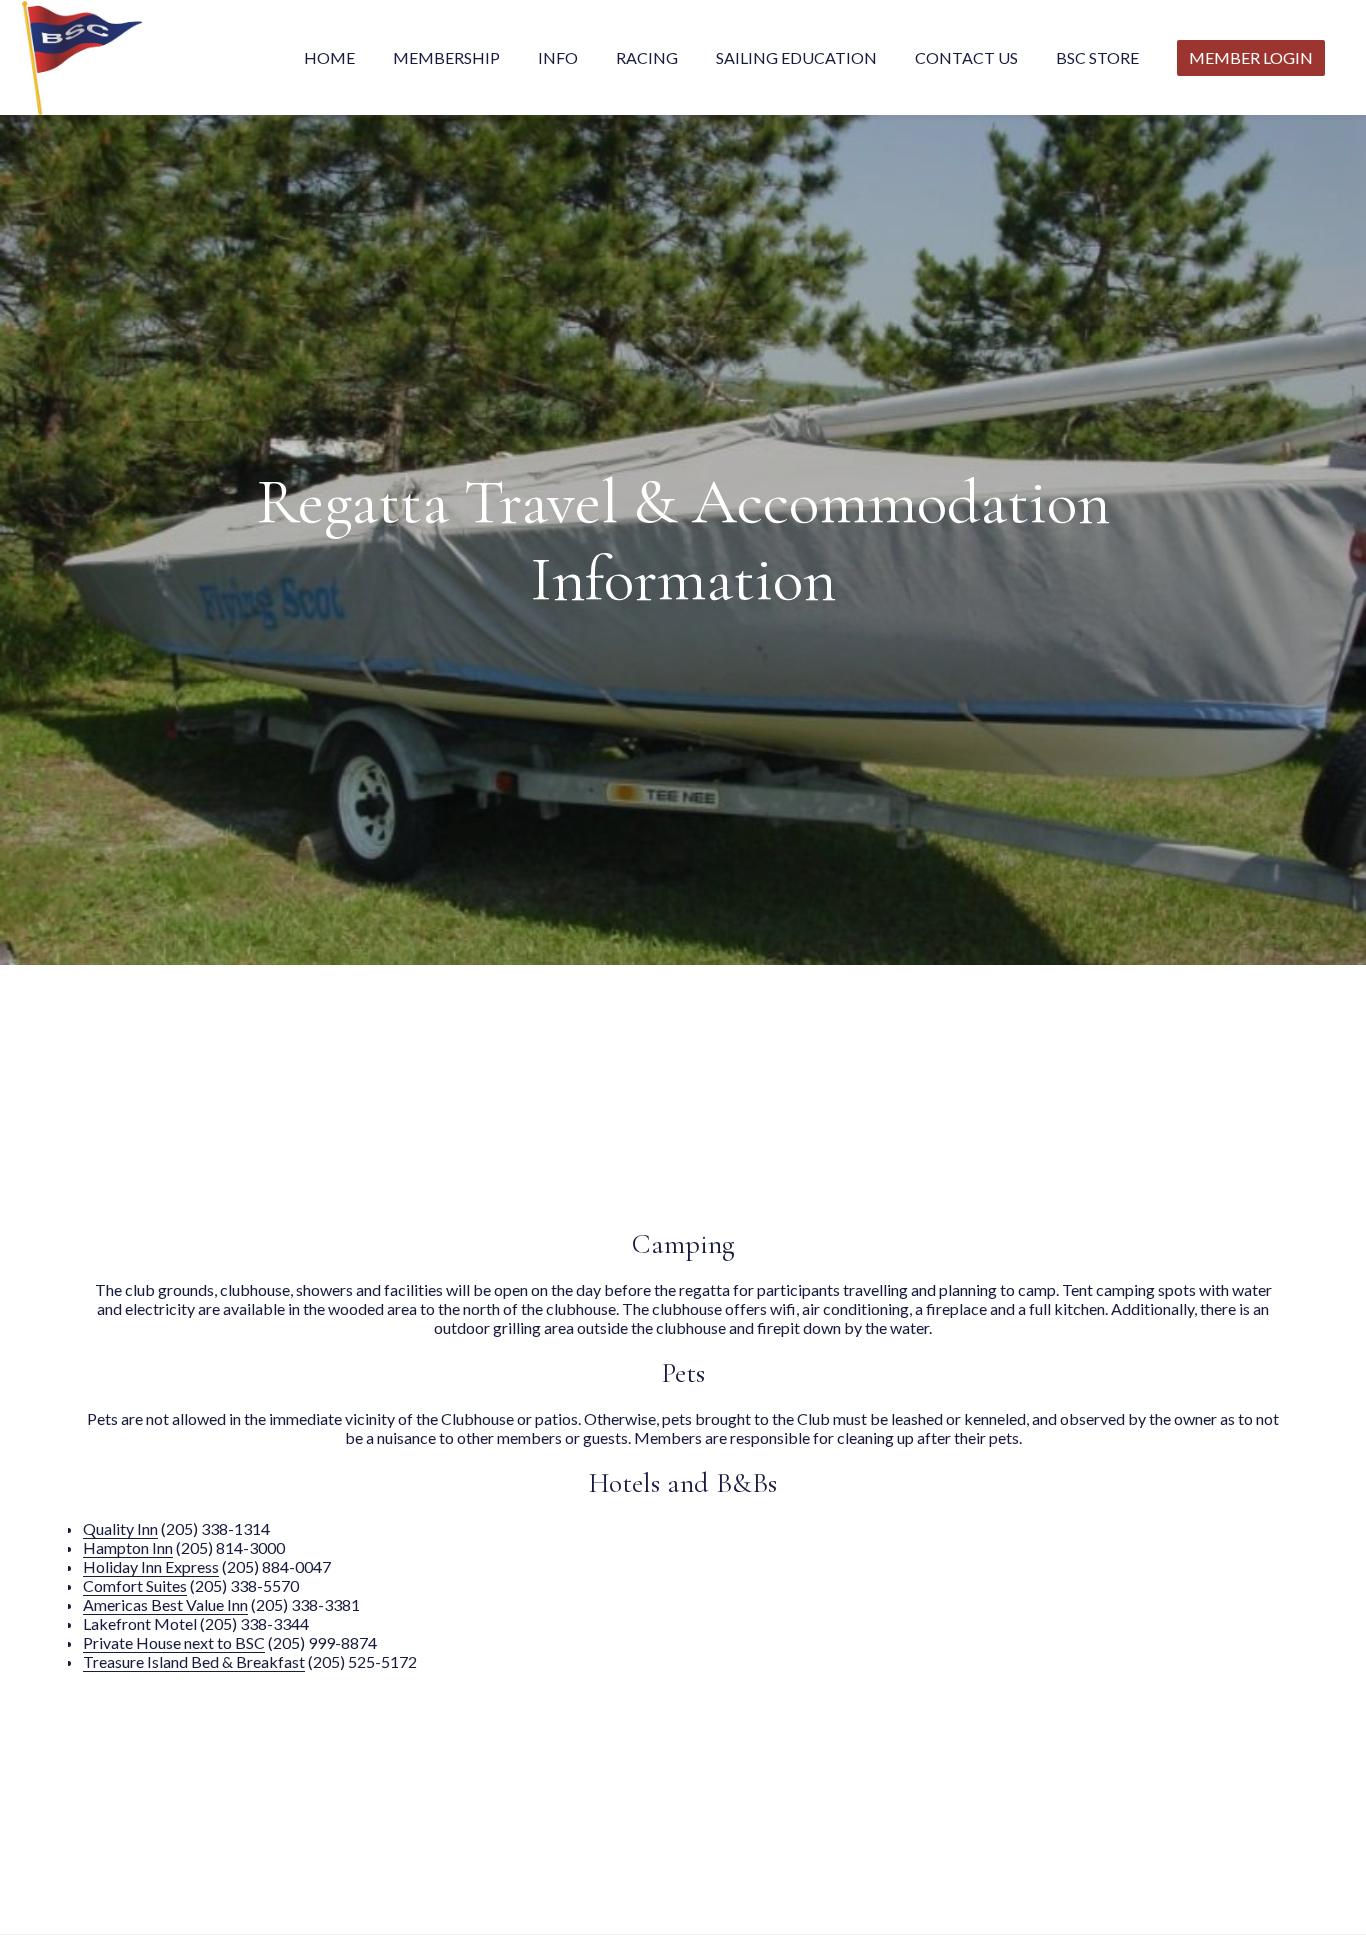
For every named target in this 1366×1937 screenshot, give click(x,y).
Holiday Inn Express (151, 1570)
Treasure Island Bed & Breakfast (194, 1665)
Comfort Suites (135, 1589)
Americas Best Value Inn (165, 1608)
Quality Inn (120, 1532)
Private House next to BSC (174, 1646)
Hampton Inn (128, 1551)
